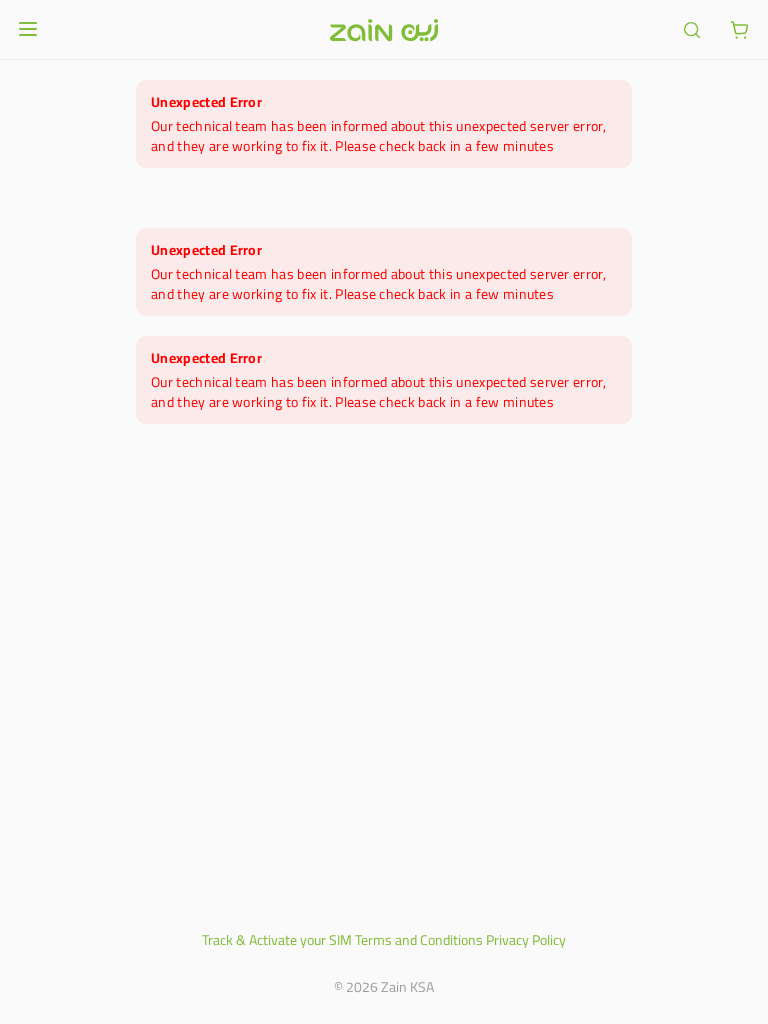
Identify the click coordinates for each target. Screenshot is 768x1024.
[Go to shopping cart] (740, 30)
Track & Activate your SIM (277, 940)
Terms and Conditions (419, 940)
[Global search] (692, 30)
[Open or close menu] (28, 29)
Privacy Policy (526, 940)
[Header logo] (384, 30)
